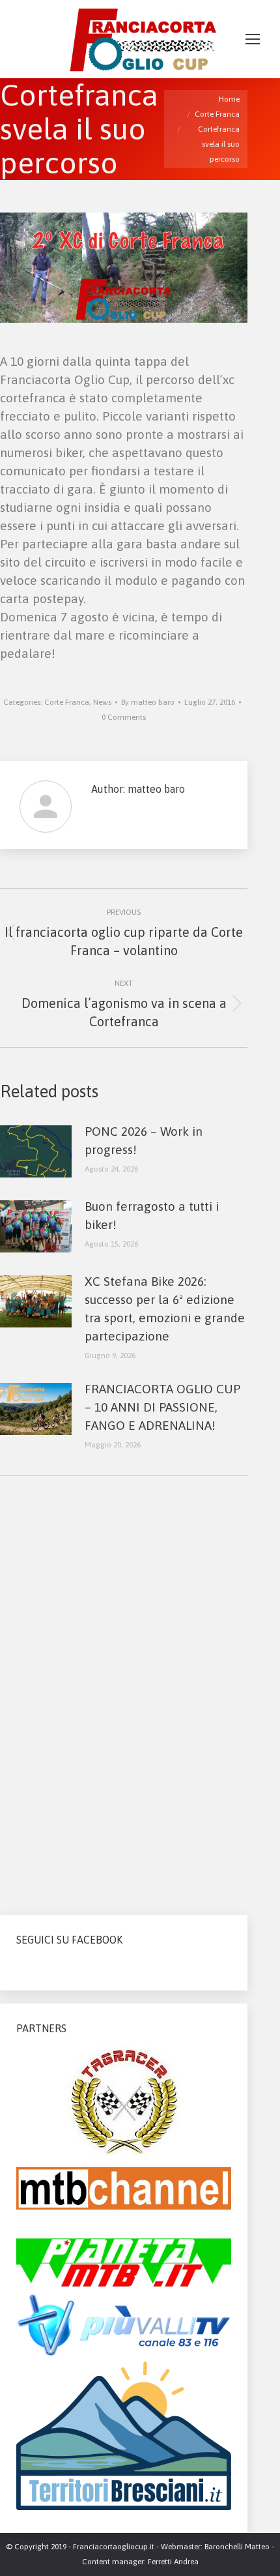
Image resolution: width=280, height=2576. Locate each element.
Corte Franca (67, 702)
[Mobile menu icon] (253, 39)
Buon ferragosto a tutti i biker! (152, 1215)
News (102, 702)
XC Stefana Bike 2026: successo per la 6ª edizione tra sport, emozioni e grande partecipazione (165, 1309)
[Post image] (36, 1151)
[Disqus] (124, 1690)
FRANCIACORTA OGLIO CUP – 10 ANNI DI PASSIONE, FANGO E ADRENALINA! (162, 1407)
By (148, 702)
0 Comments (124, 717)
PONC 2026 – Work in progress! (144, 1140)
